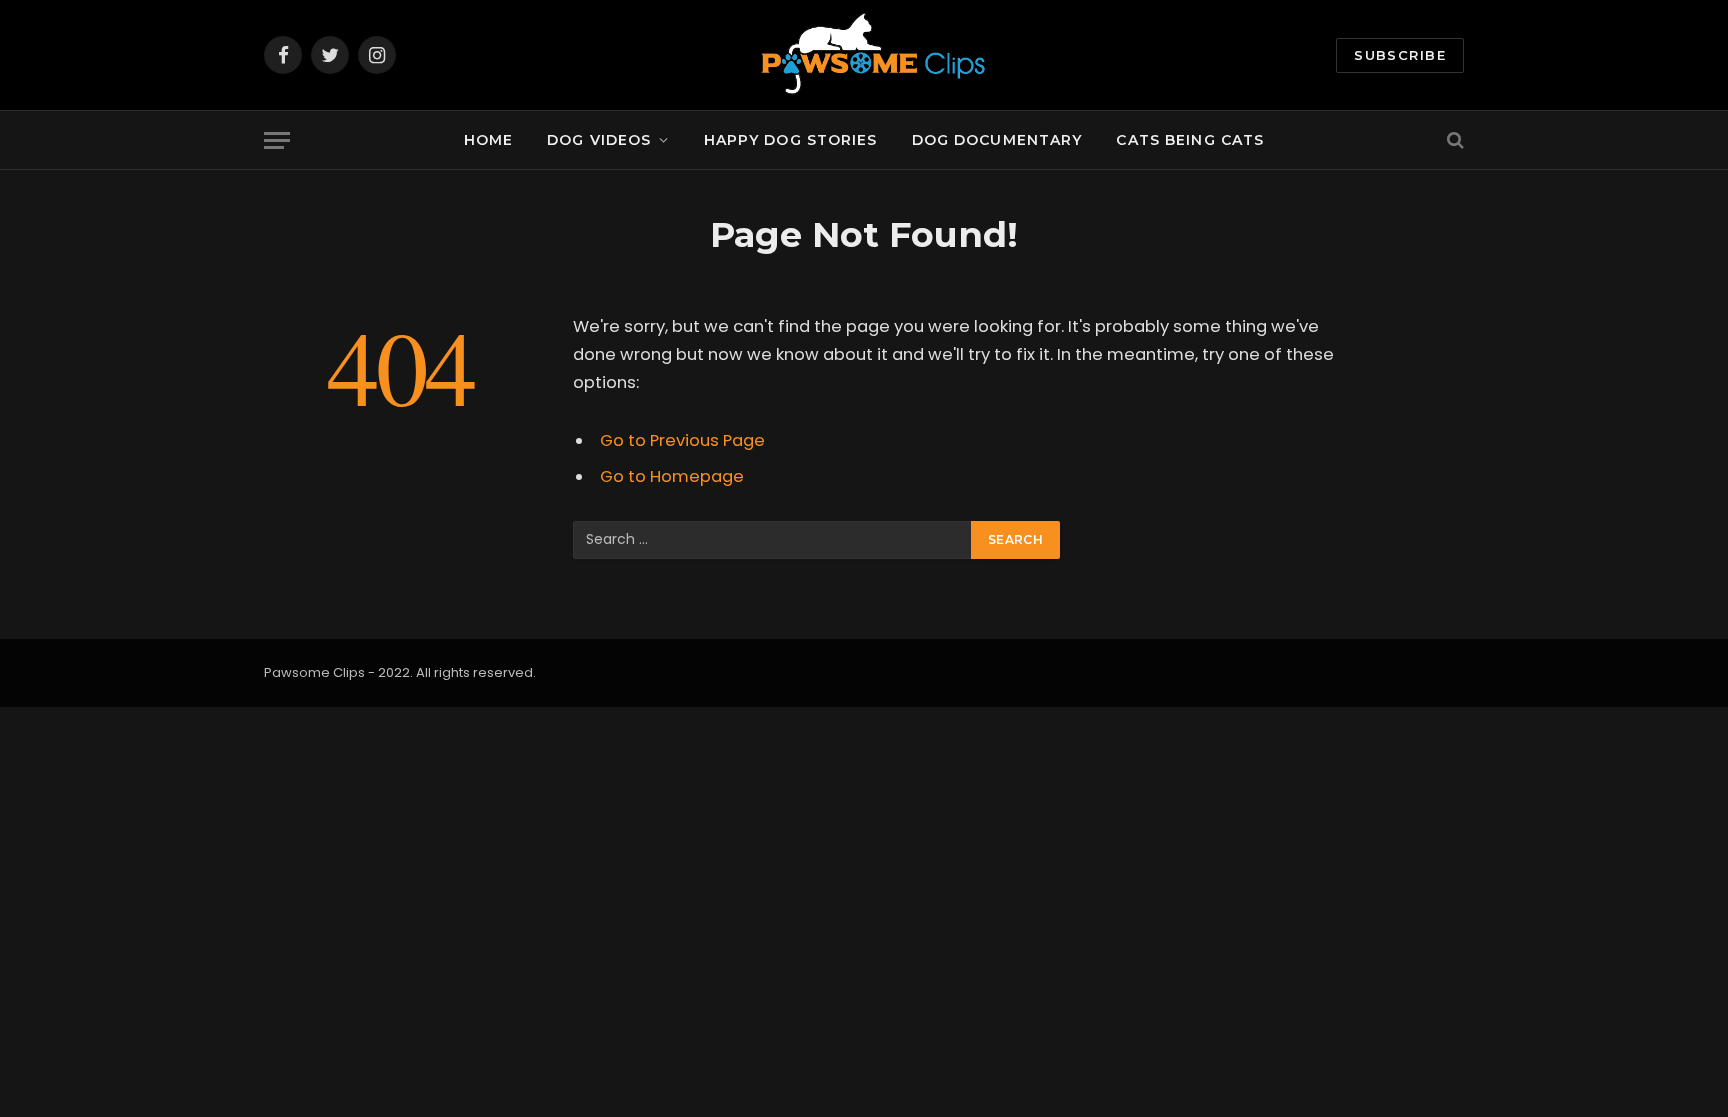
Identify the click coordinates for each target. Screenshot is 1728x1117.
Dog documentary (997, 140)
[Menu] (277, 140)
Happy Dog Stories (791, 140)
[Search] (1453, 140)
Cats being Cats (1190, 140)
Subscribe (1400, 55)
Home (488, 140)
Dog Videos (599, 140)
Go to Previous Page (682, 440)
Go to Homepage (672, 476)
